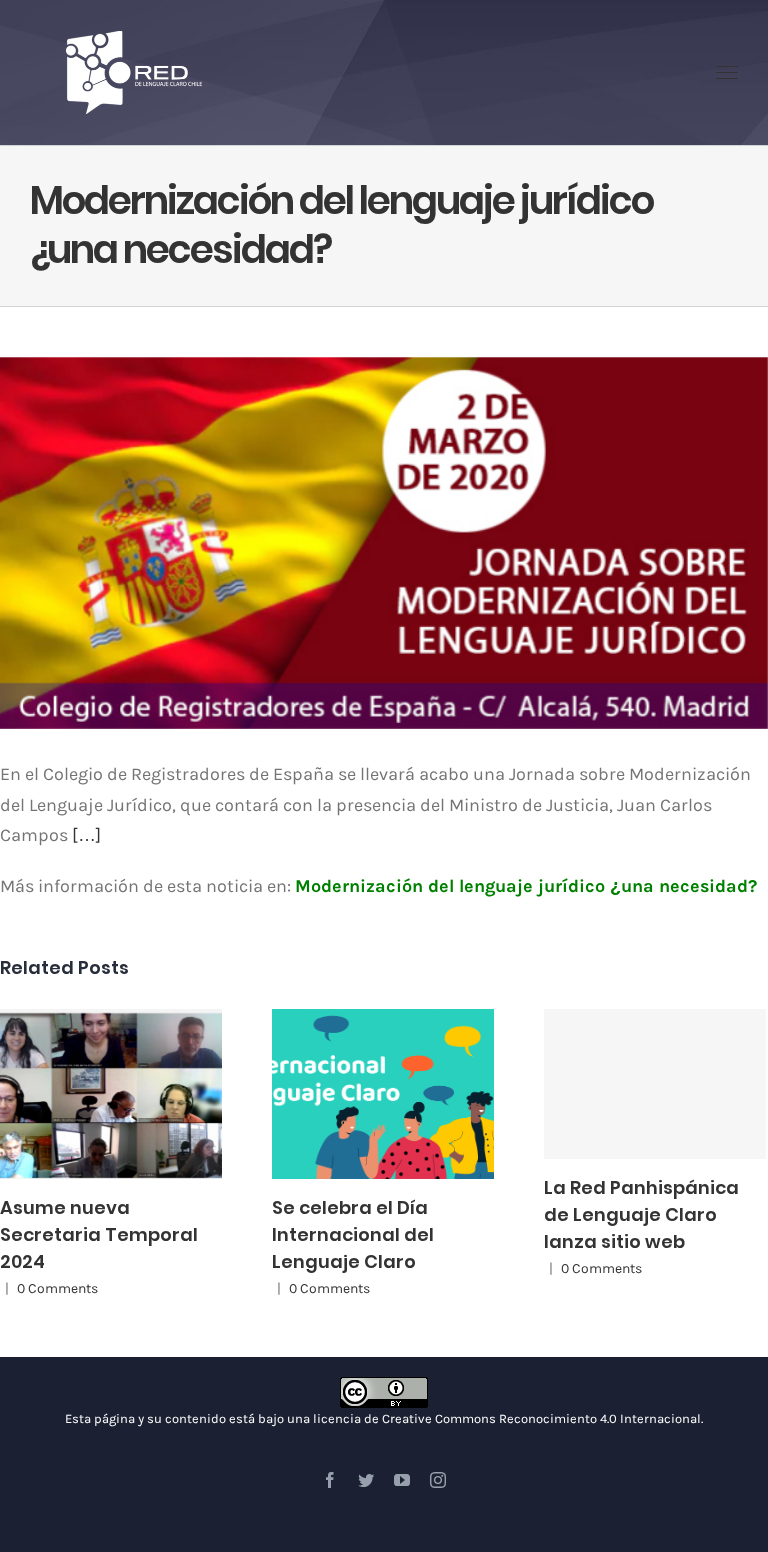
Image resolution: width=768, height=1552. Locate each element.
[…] (86, 835)
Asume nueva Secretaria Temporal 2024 (92, 1094)
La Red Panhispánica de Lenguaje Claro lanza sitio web (655, 1084)
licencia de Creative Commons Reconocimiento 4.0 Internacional (507, 1418)
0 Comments (57, 1288)
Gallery (129, 1094)
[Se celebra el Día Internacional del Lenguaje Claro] (383, 1094)
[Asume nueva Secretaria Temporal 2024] (111, 1094)
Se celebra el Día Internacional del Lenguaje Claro (364, 1094)
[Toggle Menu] (727, 73)
